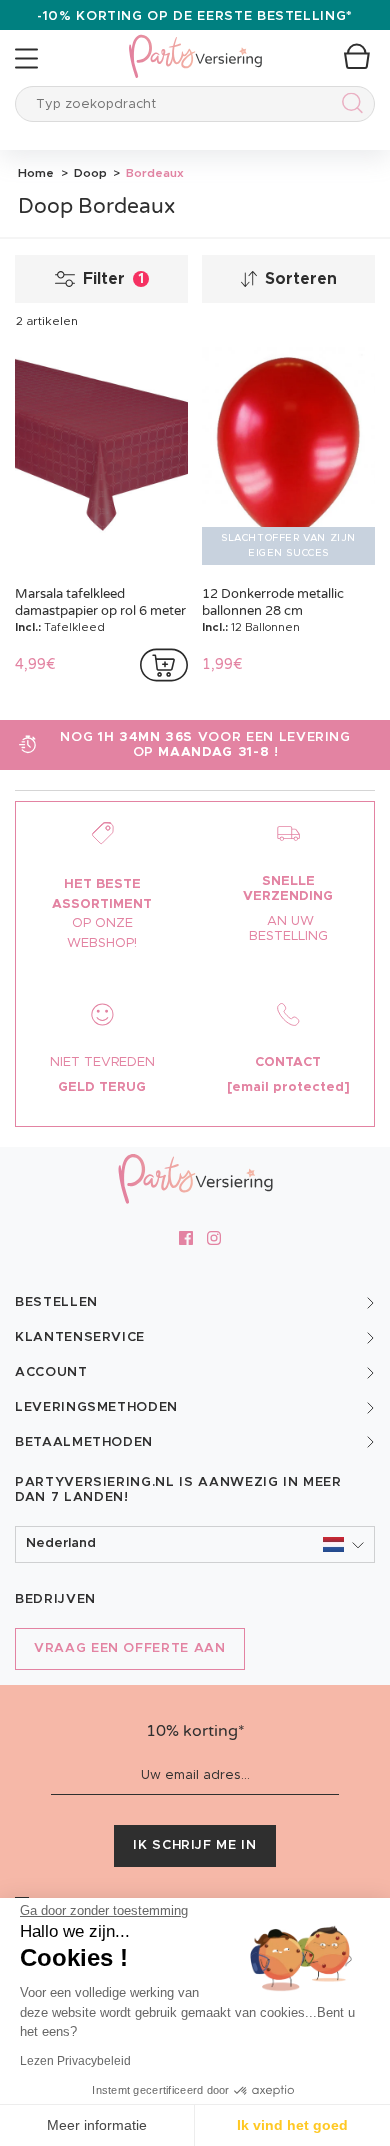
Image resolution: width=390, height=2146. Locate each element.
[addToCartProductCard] (164, 665)
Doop (89, 173)
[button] (195, 1544)
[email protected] (288, 1087)
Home (36, 173)
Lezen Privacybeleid (75, 2061)
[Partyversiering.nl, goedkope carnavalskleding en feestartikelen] (195, 43)
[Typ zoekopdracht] (348, 106)
